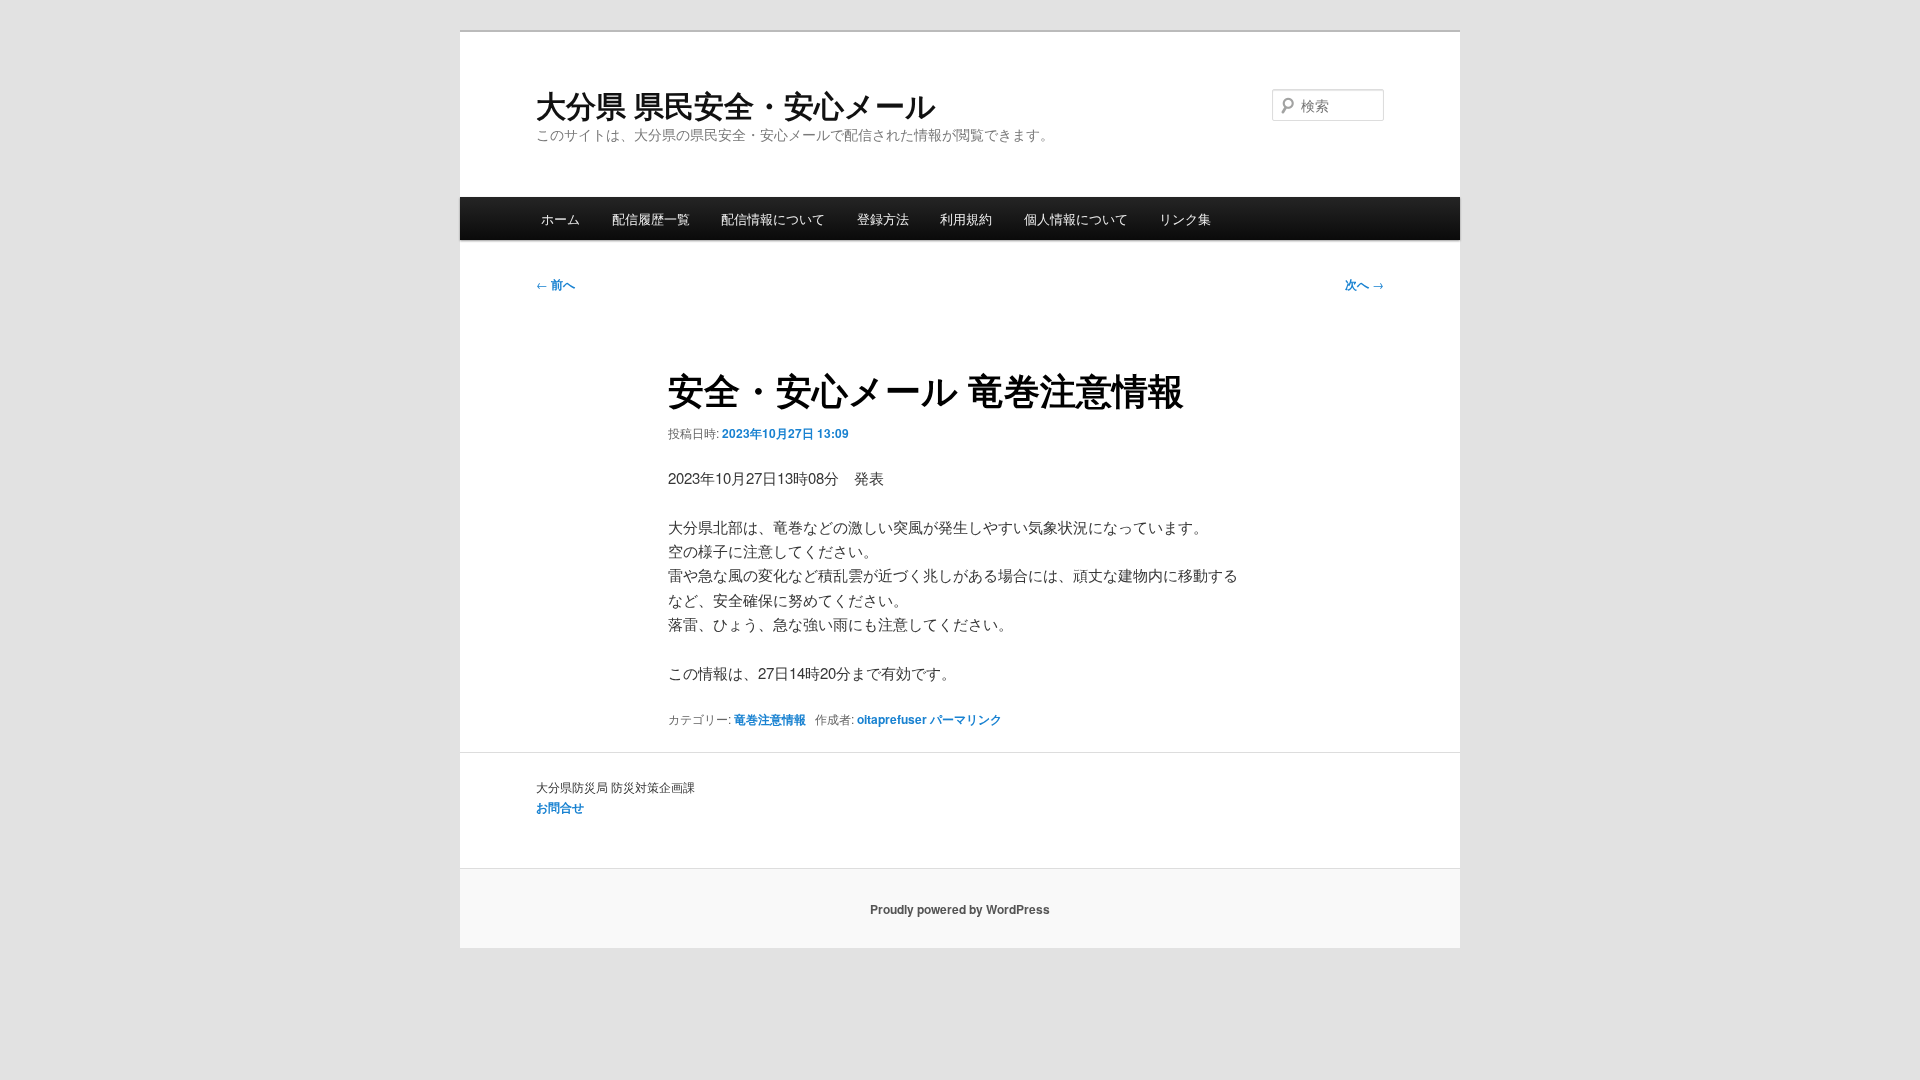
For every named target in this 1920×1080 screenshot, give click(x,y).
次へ (1364, 284)
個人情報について (1076, 218)
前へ (555, 284)
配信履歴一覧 (651, 218)
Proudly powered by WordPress (960, 909)
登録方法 (883, 218)
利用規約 (966, 218)
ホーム (560, 218)
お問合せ (560, 807)
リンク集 (1185, 218)
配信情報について (773, 218)
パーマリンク (966, 719)
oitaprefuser (892, 719)
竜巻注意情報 (770, 719)
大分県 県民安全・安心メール (736, 104)
